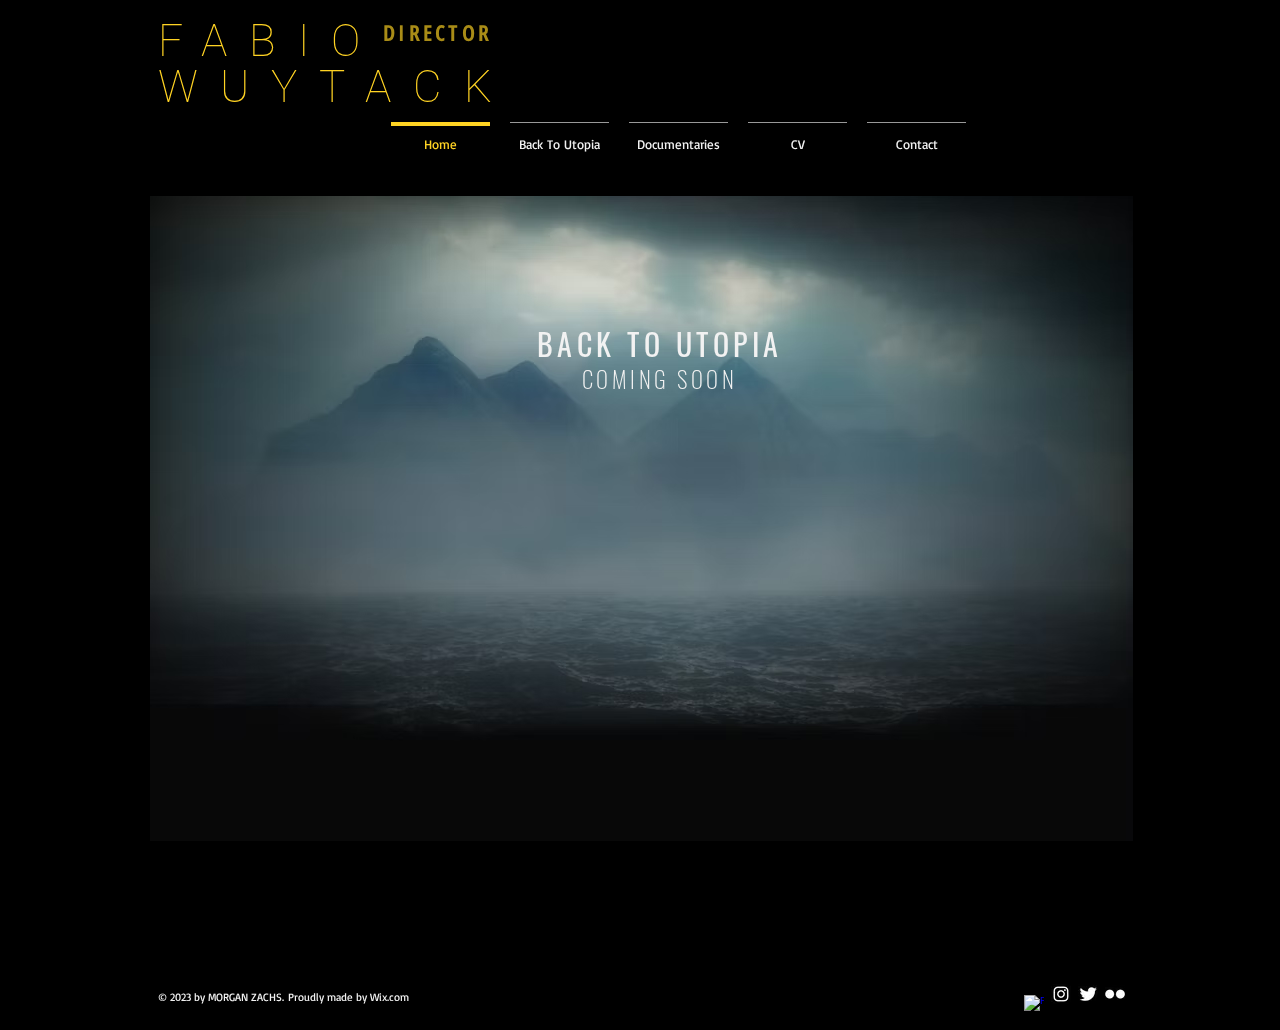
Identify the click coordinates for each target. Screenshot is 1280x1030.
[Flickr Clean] (1115, 994)
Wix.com (389, 997)
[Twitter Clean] (1088, 994)
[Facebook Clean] (1034, 1005)
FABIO (270, 41)
